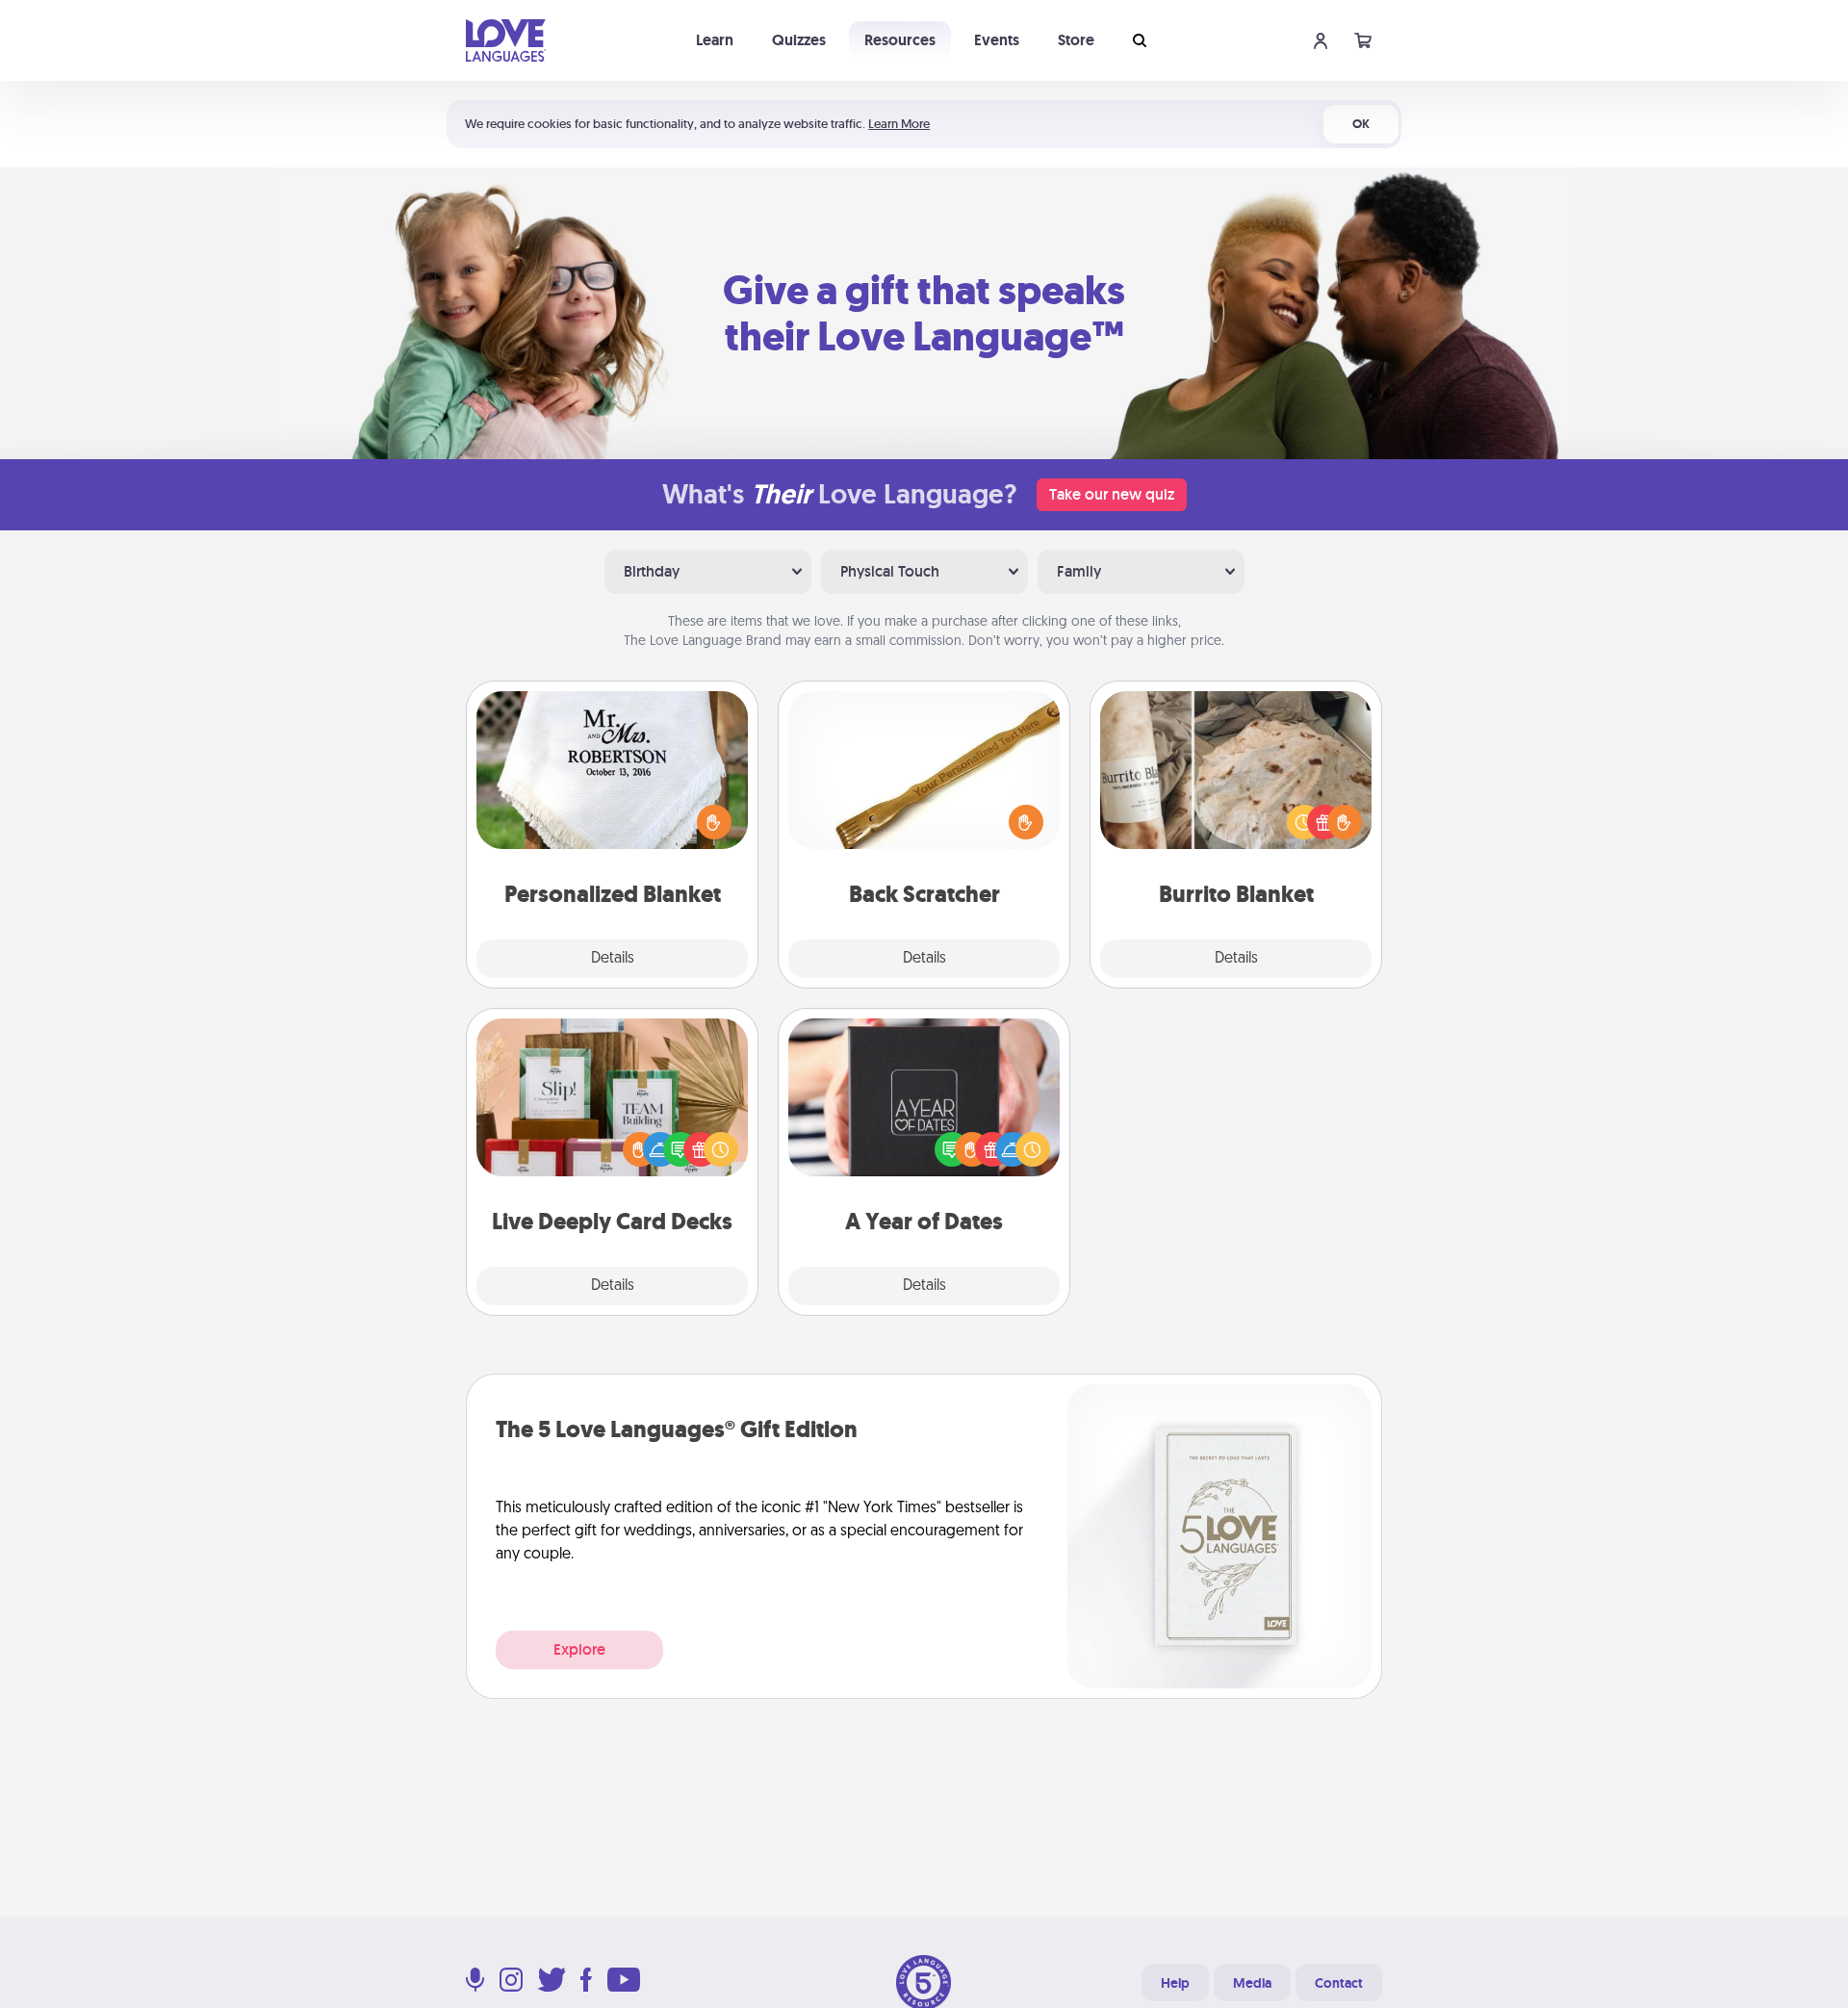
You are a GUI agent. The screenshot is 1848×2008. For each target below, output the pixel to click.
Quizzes (799, 40)
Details (613, 959)
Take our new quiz (1112, 494)
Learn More (899, 124)
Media (1252, 1983)
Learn (715, 40)
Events (997, 40)
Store (1076, 40)
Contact (1339, 1983)
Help (1175, 1983)
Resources (900, 40)
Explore (579, 1649)
